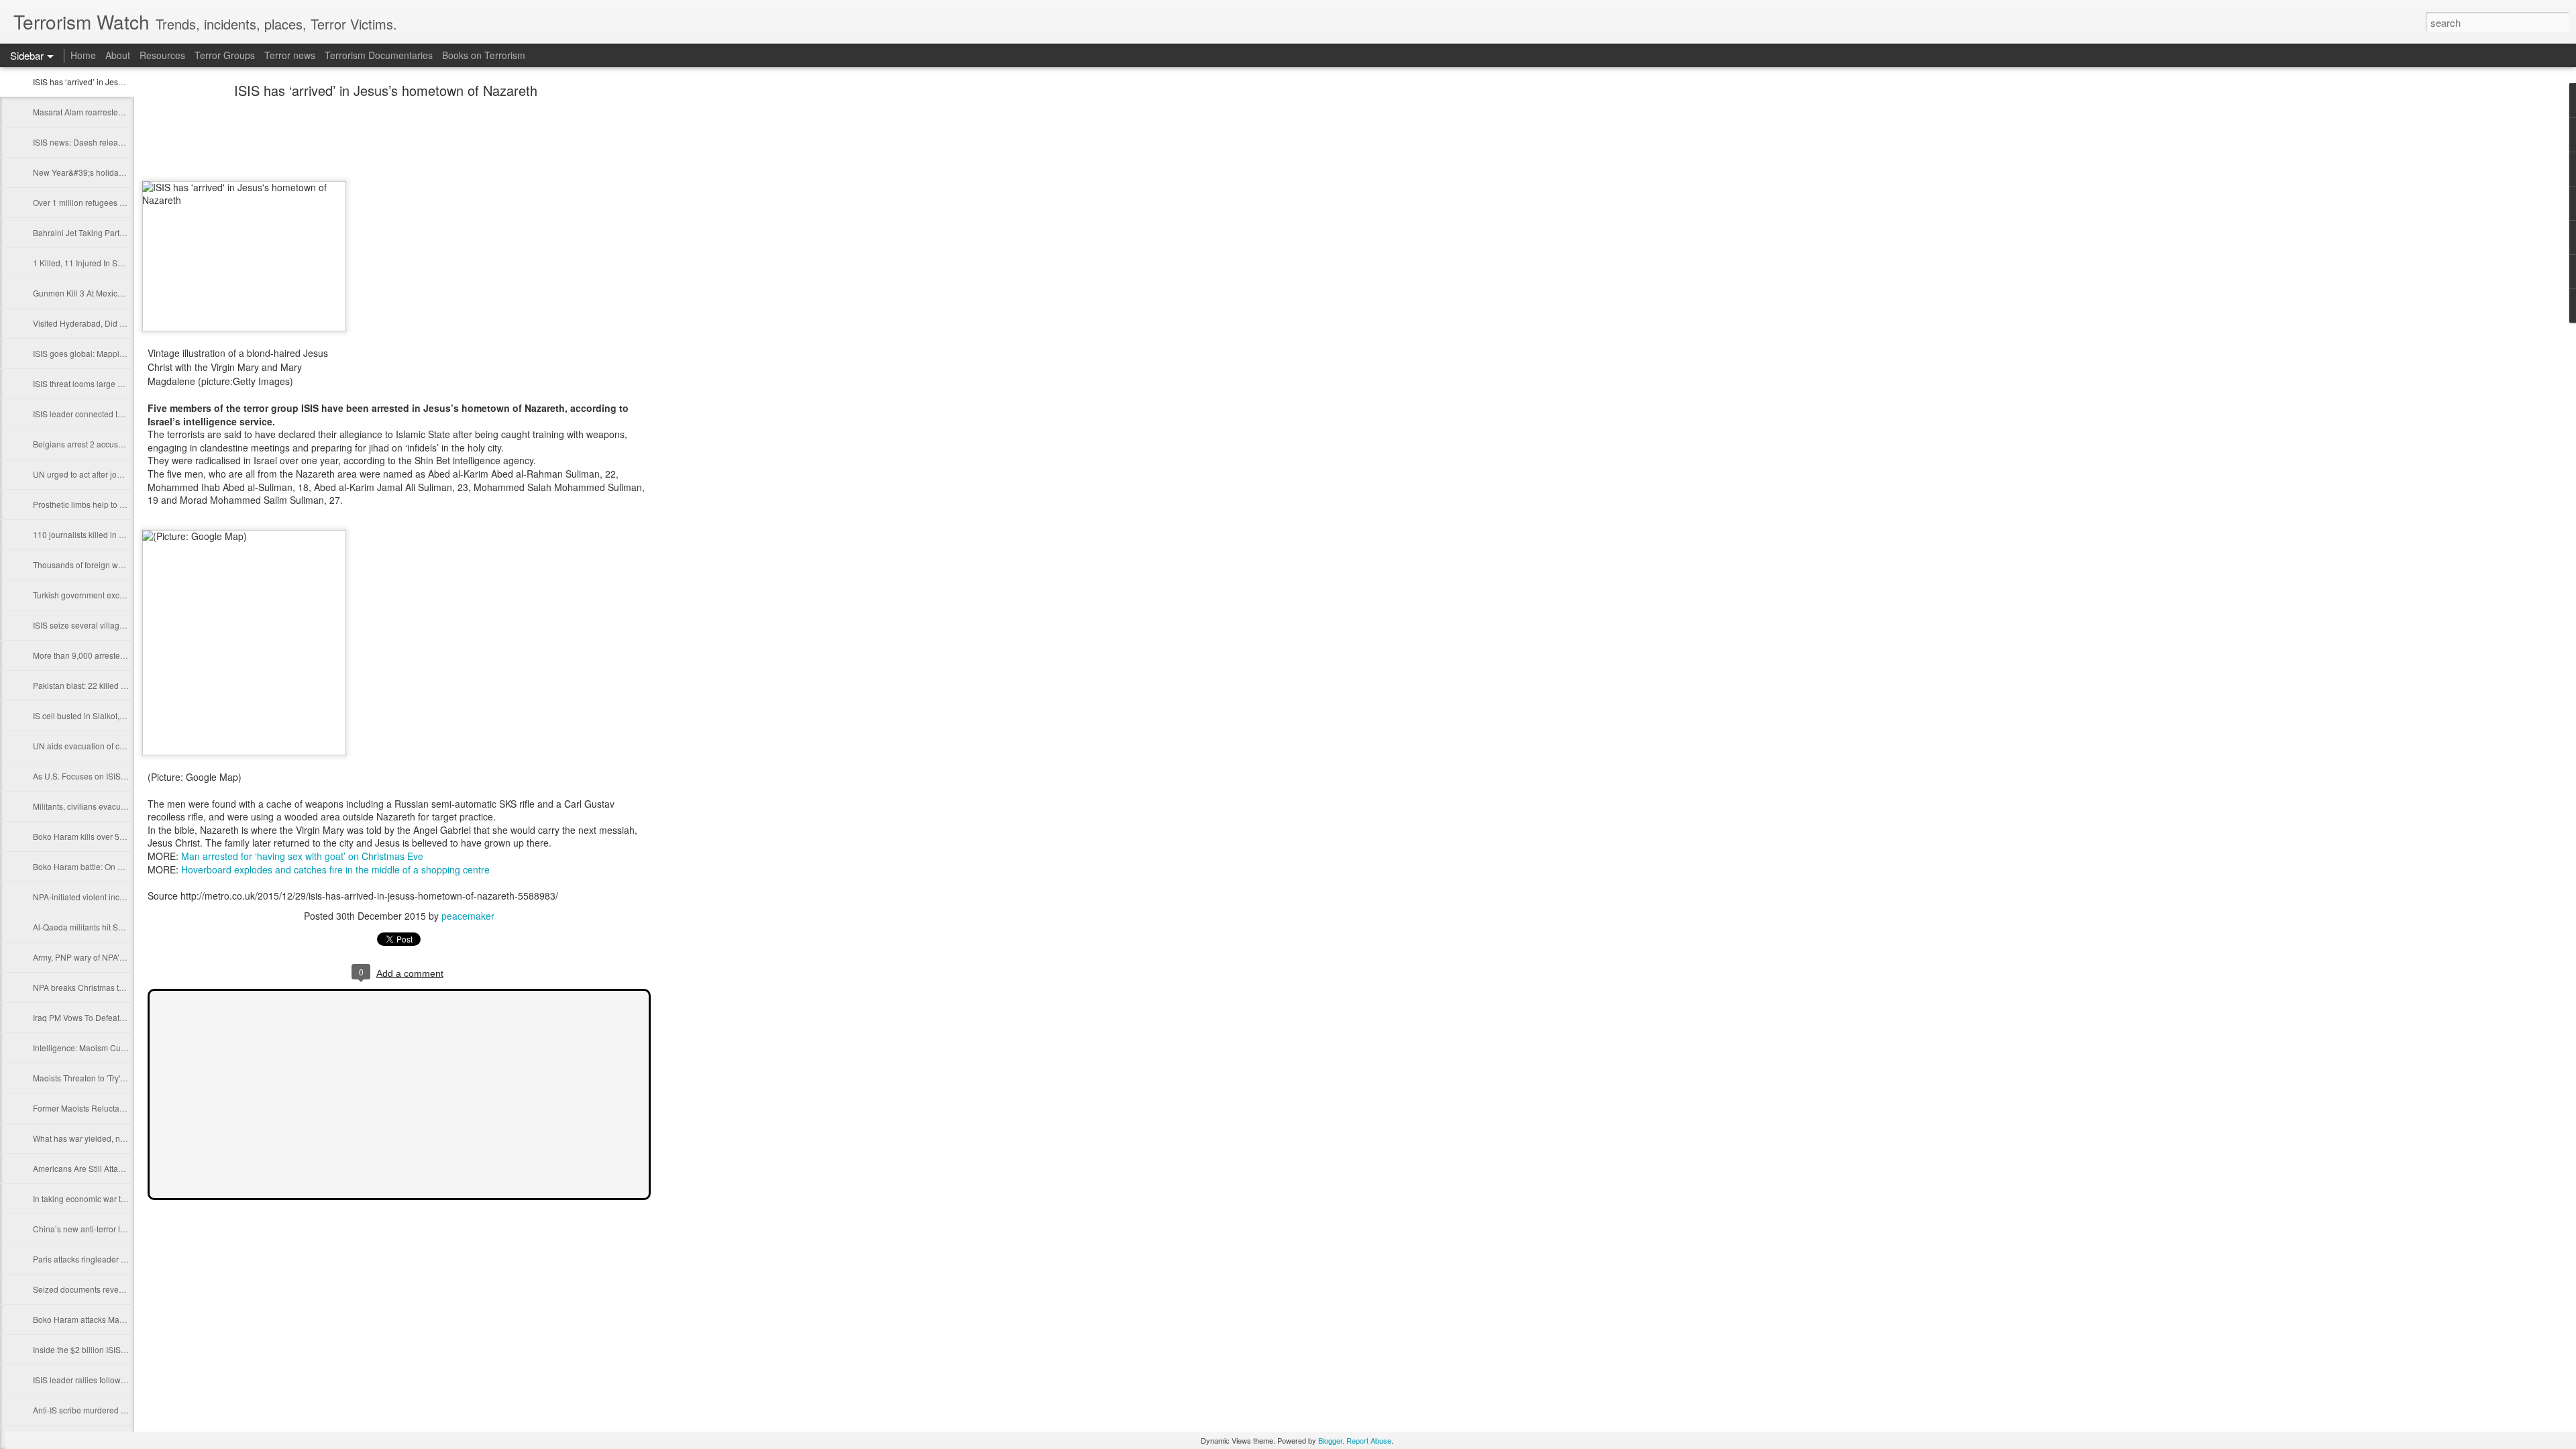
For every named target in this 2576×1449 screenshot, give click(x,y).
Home (83, 55)
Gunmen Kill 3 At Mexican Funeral (95, 293)
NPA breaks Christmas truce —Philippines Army (120, 987)
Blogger (1330, 1440)
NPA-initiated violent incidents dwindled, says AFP (124, 897)
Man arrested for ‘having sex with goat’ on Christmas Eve (302, 856)
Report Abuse (1369, 1440)
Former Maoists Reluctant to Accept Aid (104, 1108)
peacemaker (468, 916)
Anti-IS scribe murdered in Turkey (93, 1410)
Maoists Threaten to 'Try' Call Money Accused (115, 1078)
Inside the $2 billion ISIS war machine (101, 1349)
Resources (162, 55)
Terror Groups (225, 55)
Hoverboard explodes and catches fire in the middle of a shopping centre (335, 869)
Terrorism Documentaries (379, 55)
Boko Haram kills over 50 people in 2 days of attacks (128, 836)
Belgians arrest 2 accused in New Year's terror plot (124, 444)
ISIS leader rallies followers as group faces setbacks (127, 1380)
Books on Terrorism (484, 55)
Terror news (290, 55)
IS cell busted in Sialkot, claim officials (102, 715)
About (118, 55)
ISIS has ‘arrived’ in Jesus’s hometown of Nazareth (125, 82)
